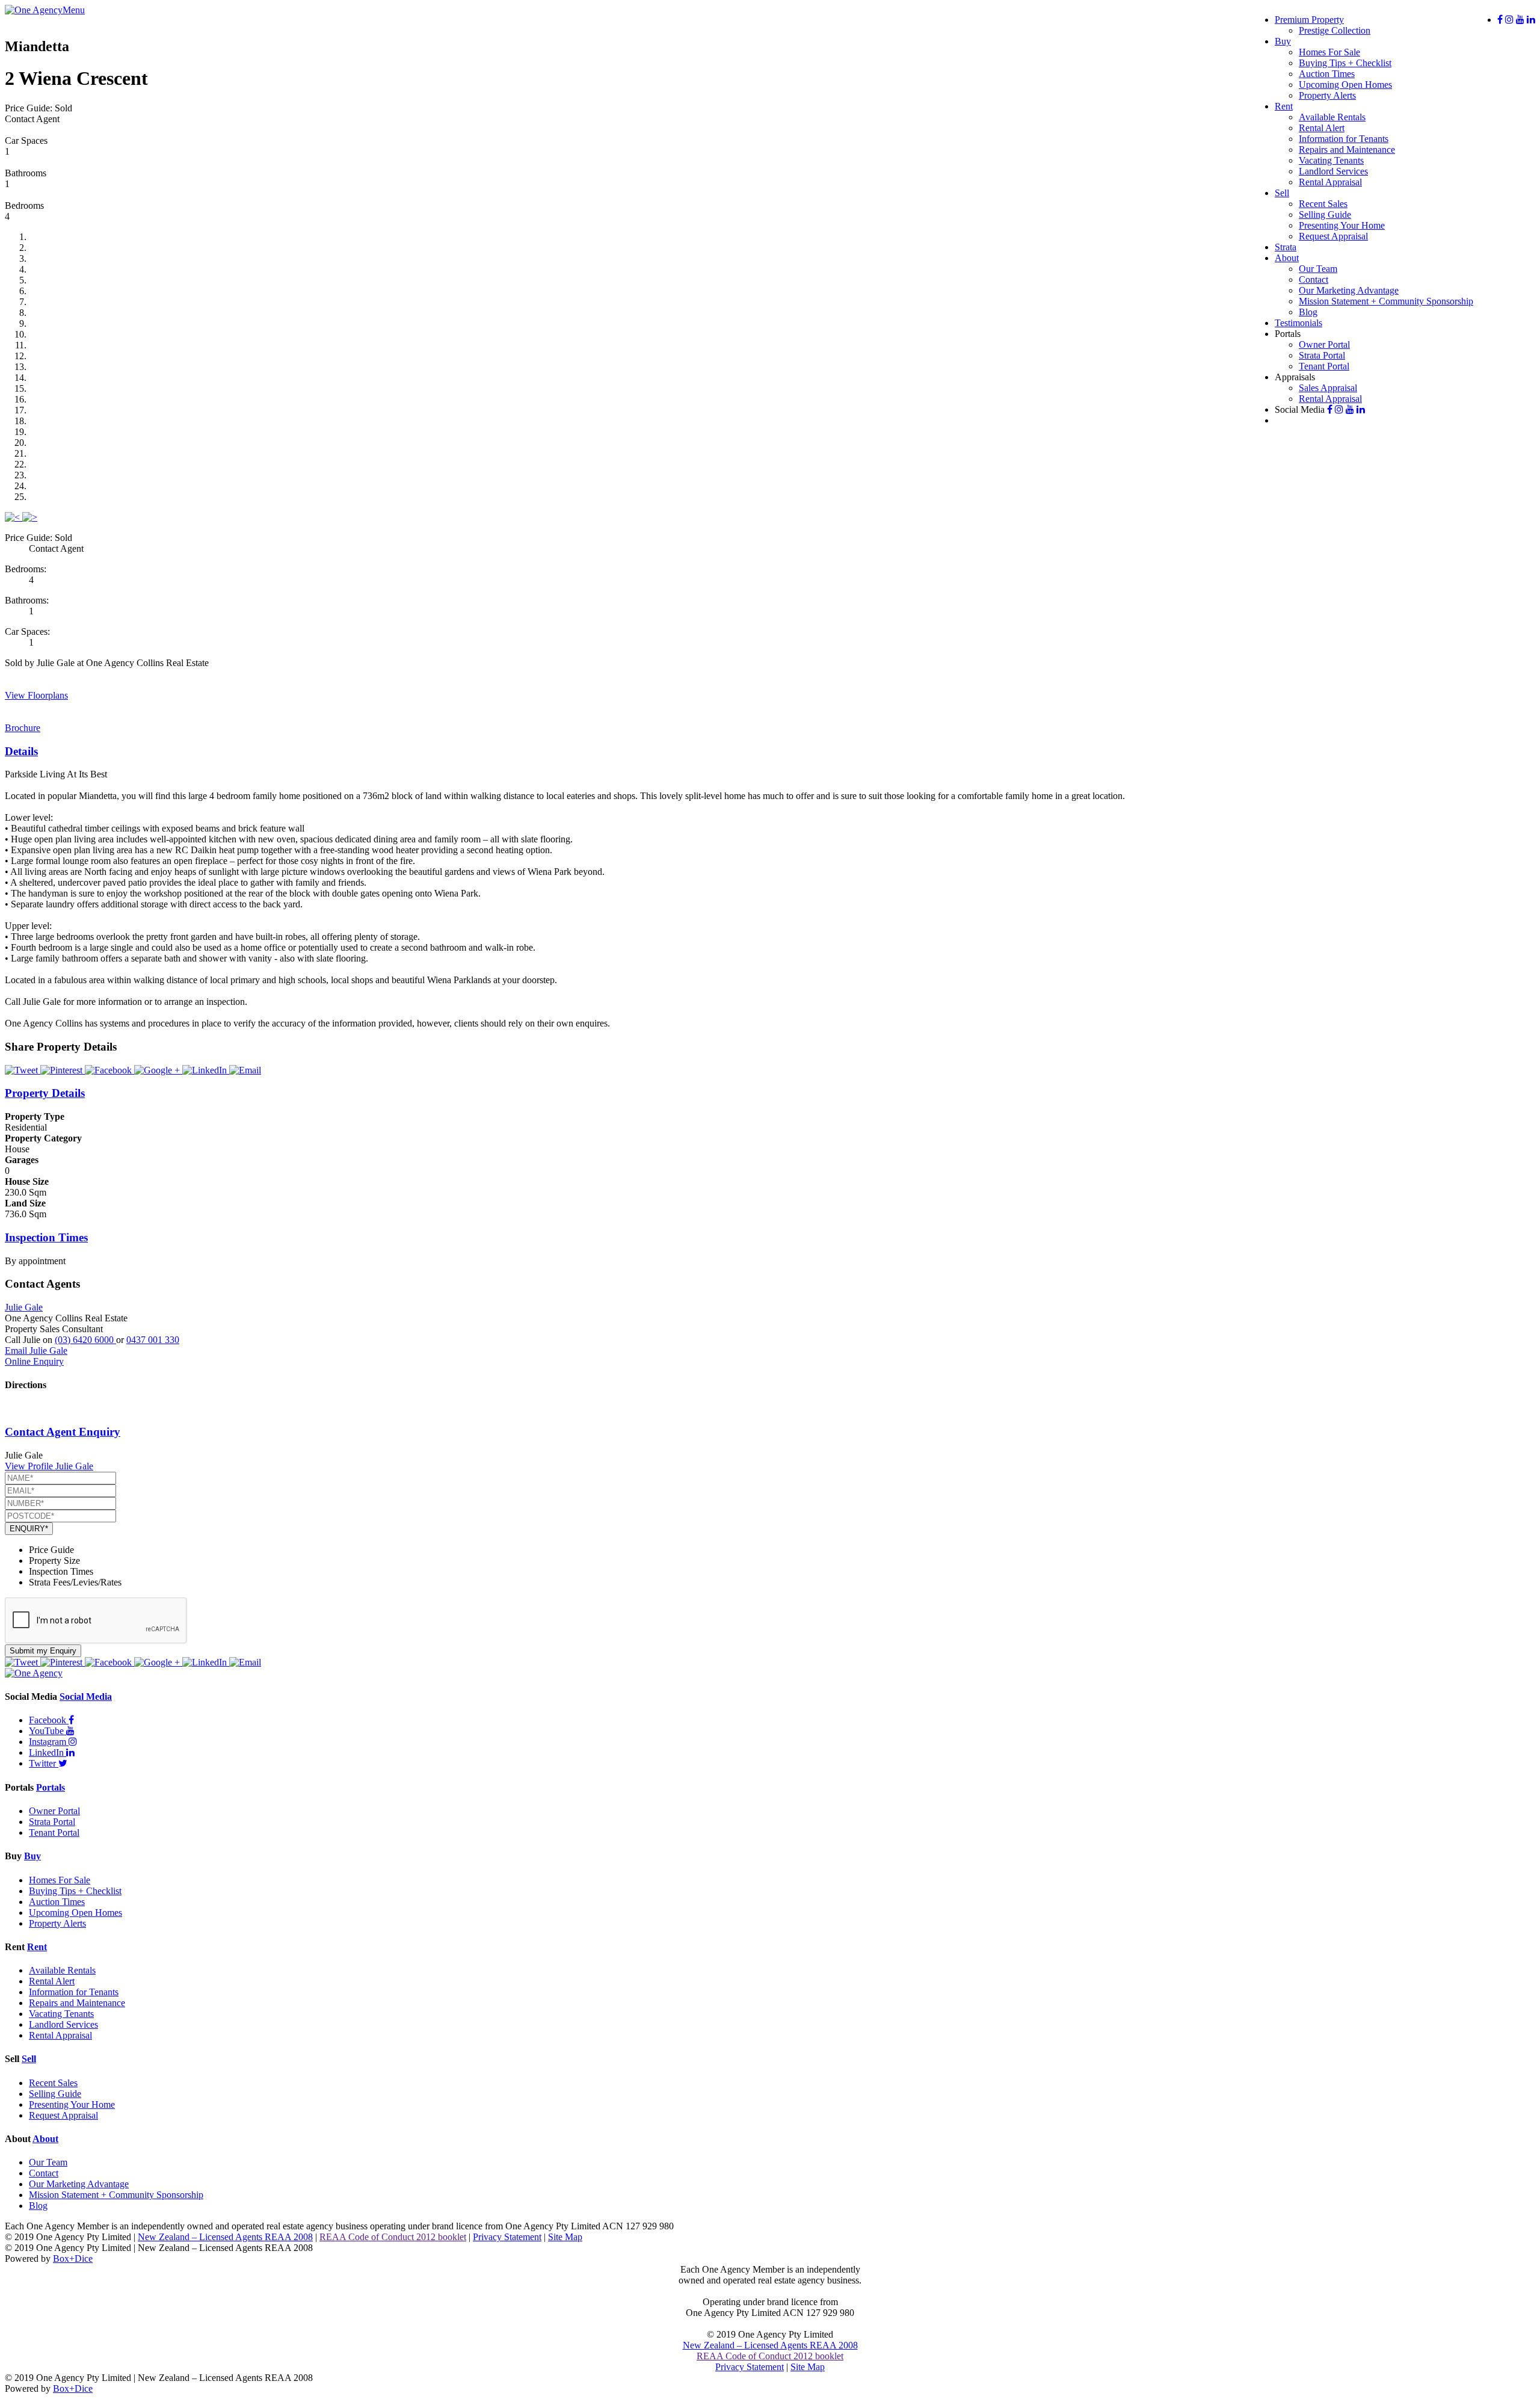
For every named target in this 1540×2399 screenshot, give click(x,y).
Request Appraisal (1333, 236)
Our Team (1318, 269)
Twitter (44, 1763)
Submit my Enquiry (43, 1651)
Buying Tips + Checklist (1345, 63)
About (1287, 258)
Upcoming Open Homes (1345, 85)
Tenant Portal (1324, 366)
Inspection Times (46, 1237)
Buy (1283, 41)
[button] (14, 517)
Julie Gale (24, 1307)
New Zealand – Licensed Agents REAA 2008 (225, 2237)
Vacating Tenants (1331, 160)
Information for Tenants (1344, 139)
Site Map (565, 2237)
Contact (1314, 279)
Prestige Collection (1335, 30)
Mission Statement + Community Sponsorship (1386, 301)
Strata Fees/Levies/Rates (75, 1582)
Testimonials (1298, 323)
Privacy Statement (507, 2237)
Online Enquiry (34, 1361)
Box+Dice (73, 2259)
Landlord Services (1333, 171)
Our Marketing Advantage (1349, 290)
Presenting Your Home (1342, 225)
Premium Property (1309, 20)
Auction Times (1327, 74)
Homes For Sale (1329, 52)
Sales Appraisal (1328, 388)
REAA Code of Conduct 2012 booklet (393, 2237)
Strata (1286, 247)
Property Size (54, 1561)
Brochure (23, 728)
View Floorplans (36, 695)
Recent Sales (1323, 204)
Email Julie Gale (36, 1351)
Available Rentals (1332, 117)
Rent (1284, 106)
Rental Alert (1322, 128)
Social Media (86, 1697)
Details (21, 751)
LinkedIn (48, 1752)
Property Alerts (1327, 95)
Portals (51, 1787)
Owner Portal (1324, 344)
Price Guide (51, 1550)
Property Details (45, 1093)
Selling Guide (1325, 215)
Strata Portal (1322, 355)
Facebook (49, 1720)
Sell (1282, 193)
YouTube (48, 1731)
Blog (1308, 312)
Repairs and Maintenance (1347, 150)
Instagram (49, 1742)
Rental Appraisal (1330, 182)
